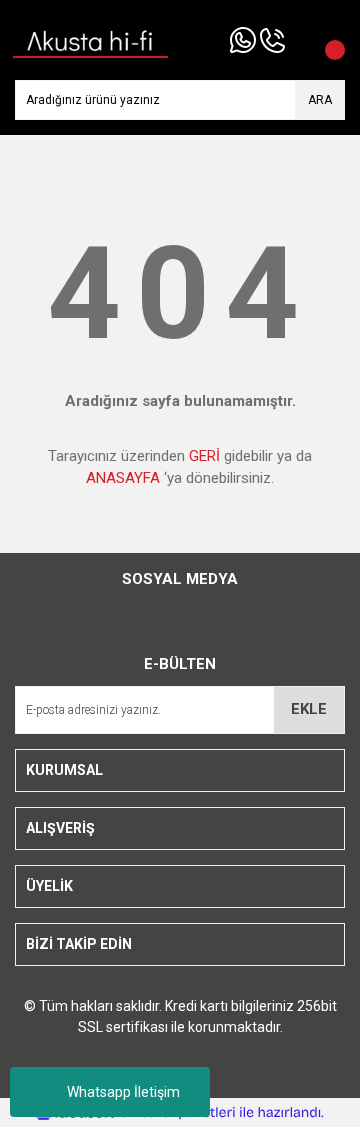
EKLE (309, 709)
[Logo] (91, 39)
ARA (320, 100)
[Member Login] (300, 40)
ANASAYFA (123, 478)
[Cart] (325, 40)
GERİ (204, 456)
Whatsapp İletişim (123, 1092)
